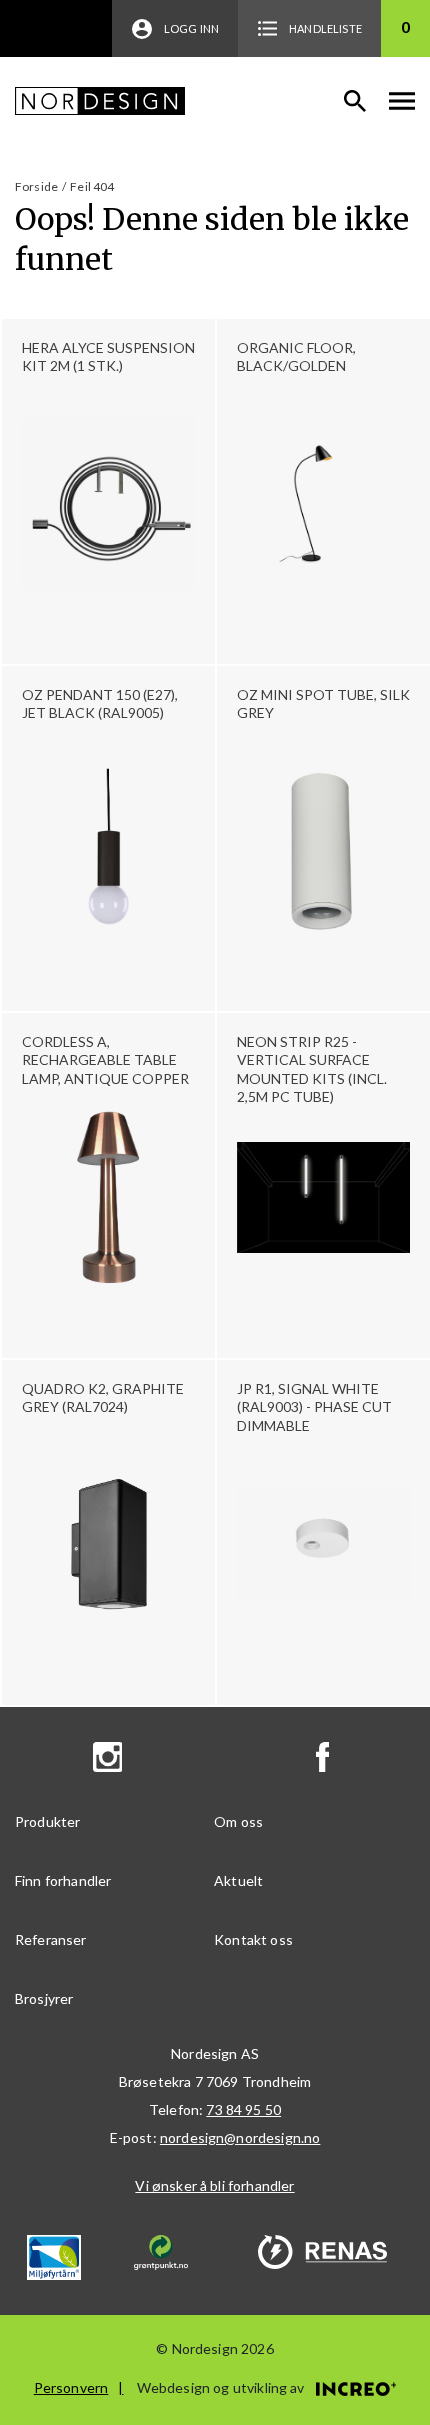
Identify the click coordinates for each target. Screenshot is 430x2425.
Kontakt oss (253, 1939)
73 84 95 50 (243, 2109)
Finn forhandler (63, 1880)
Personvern (71, 2387)
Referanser (51, 1939)
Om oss (238, 1821)
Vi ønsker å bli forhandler (214, 2185)
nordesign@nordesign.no (240, 2137)
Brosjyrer (44, 1998)
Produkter (47, 1821)
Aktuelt (238, 1880)
